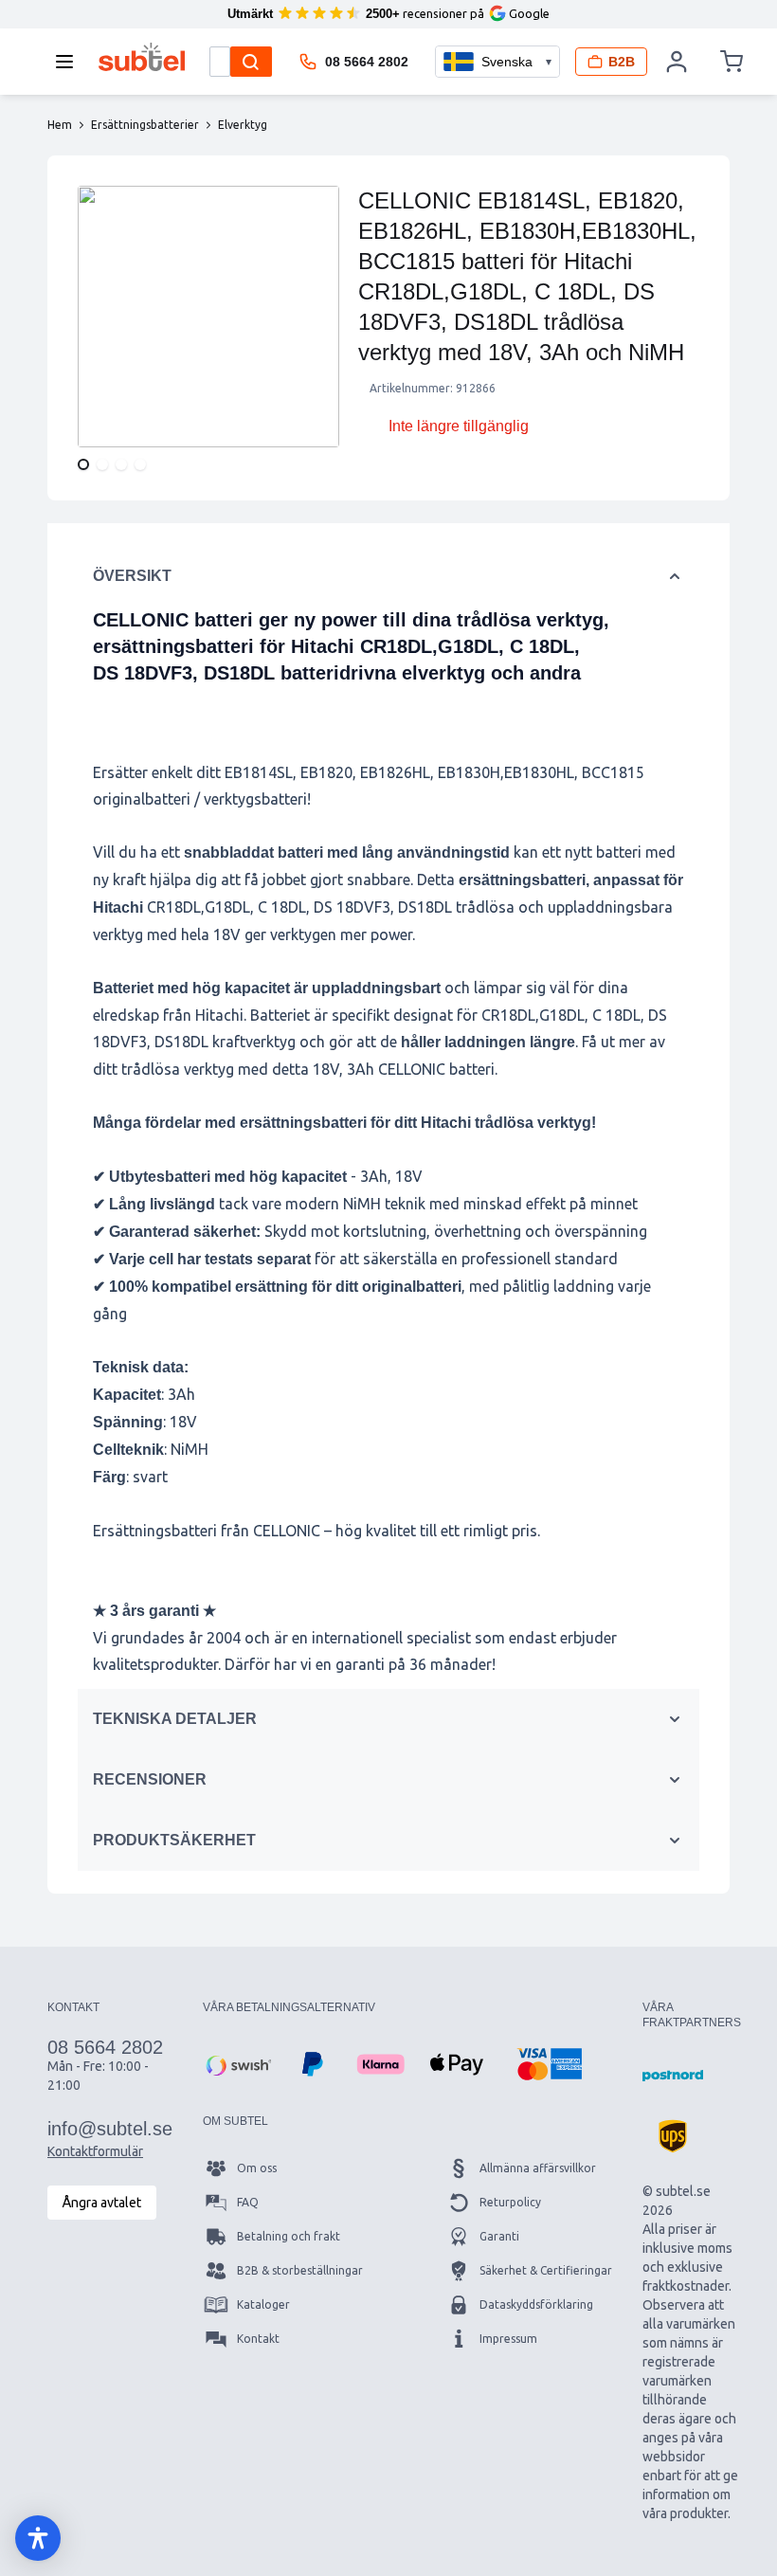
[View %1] (83, 464)
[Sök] (251, 62)
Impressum (508, 2339)
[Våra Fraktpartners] (673, 2076)
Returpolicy (510, 2202)
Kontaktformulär (95, 2151)
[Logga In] (678, 62)
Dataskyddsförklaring (536, 2304)
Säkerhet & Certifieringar (546, 2270)
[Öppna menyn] (70, 62)
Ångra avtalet (102, 2203)
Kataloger (263, 2304)
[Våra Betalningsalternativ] (237, 2064)
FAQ (248, 2202)
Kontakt (258, 2339)
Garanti (499, 2236)
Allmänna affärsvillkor (538, 2168)
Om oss (257, 2168)
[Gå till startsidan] (142, 57)
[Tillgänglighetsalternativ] (38, 2538)
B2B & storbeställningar (300, 2270)
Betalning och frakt (289, 2236)
